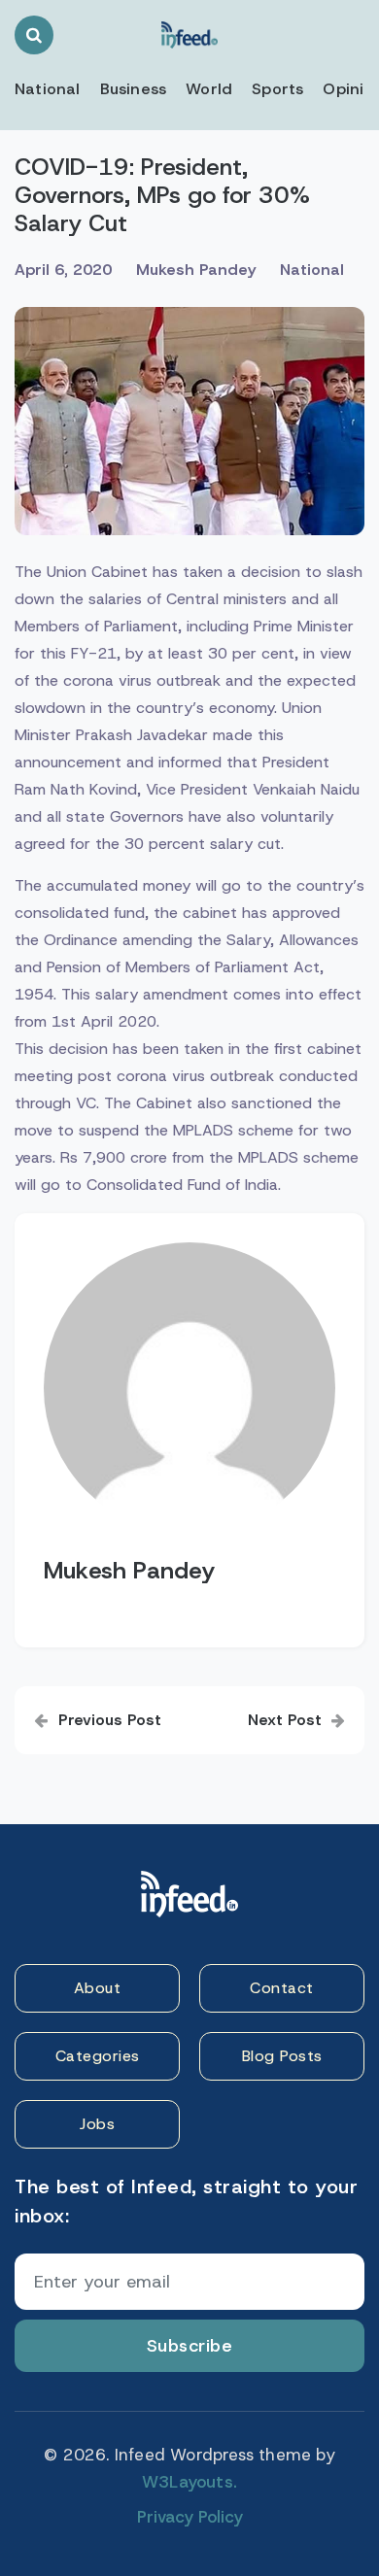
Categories (98, 2056)
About (98, 1988)
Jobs (97, 2124)
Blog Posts (282, 2056)
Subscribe (190, 2346)
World (209, 89)
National (48, 89)
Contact (282, 1988)
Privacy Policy (190, 2517)
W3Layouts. (189, 2482)
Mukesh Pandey (196, 270)
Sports (277, 89)
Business (134, 89)
